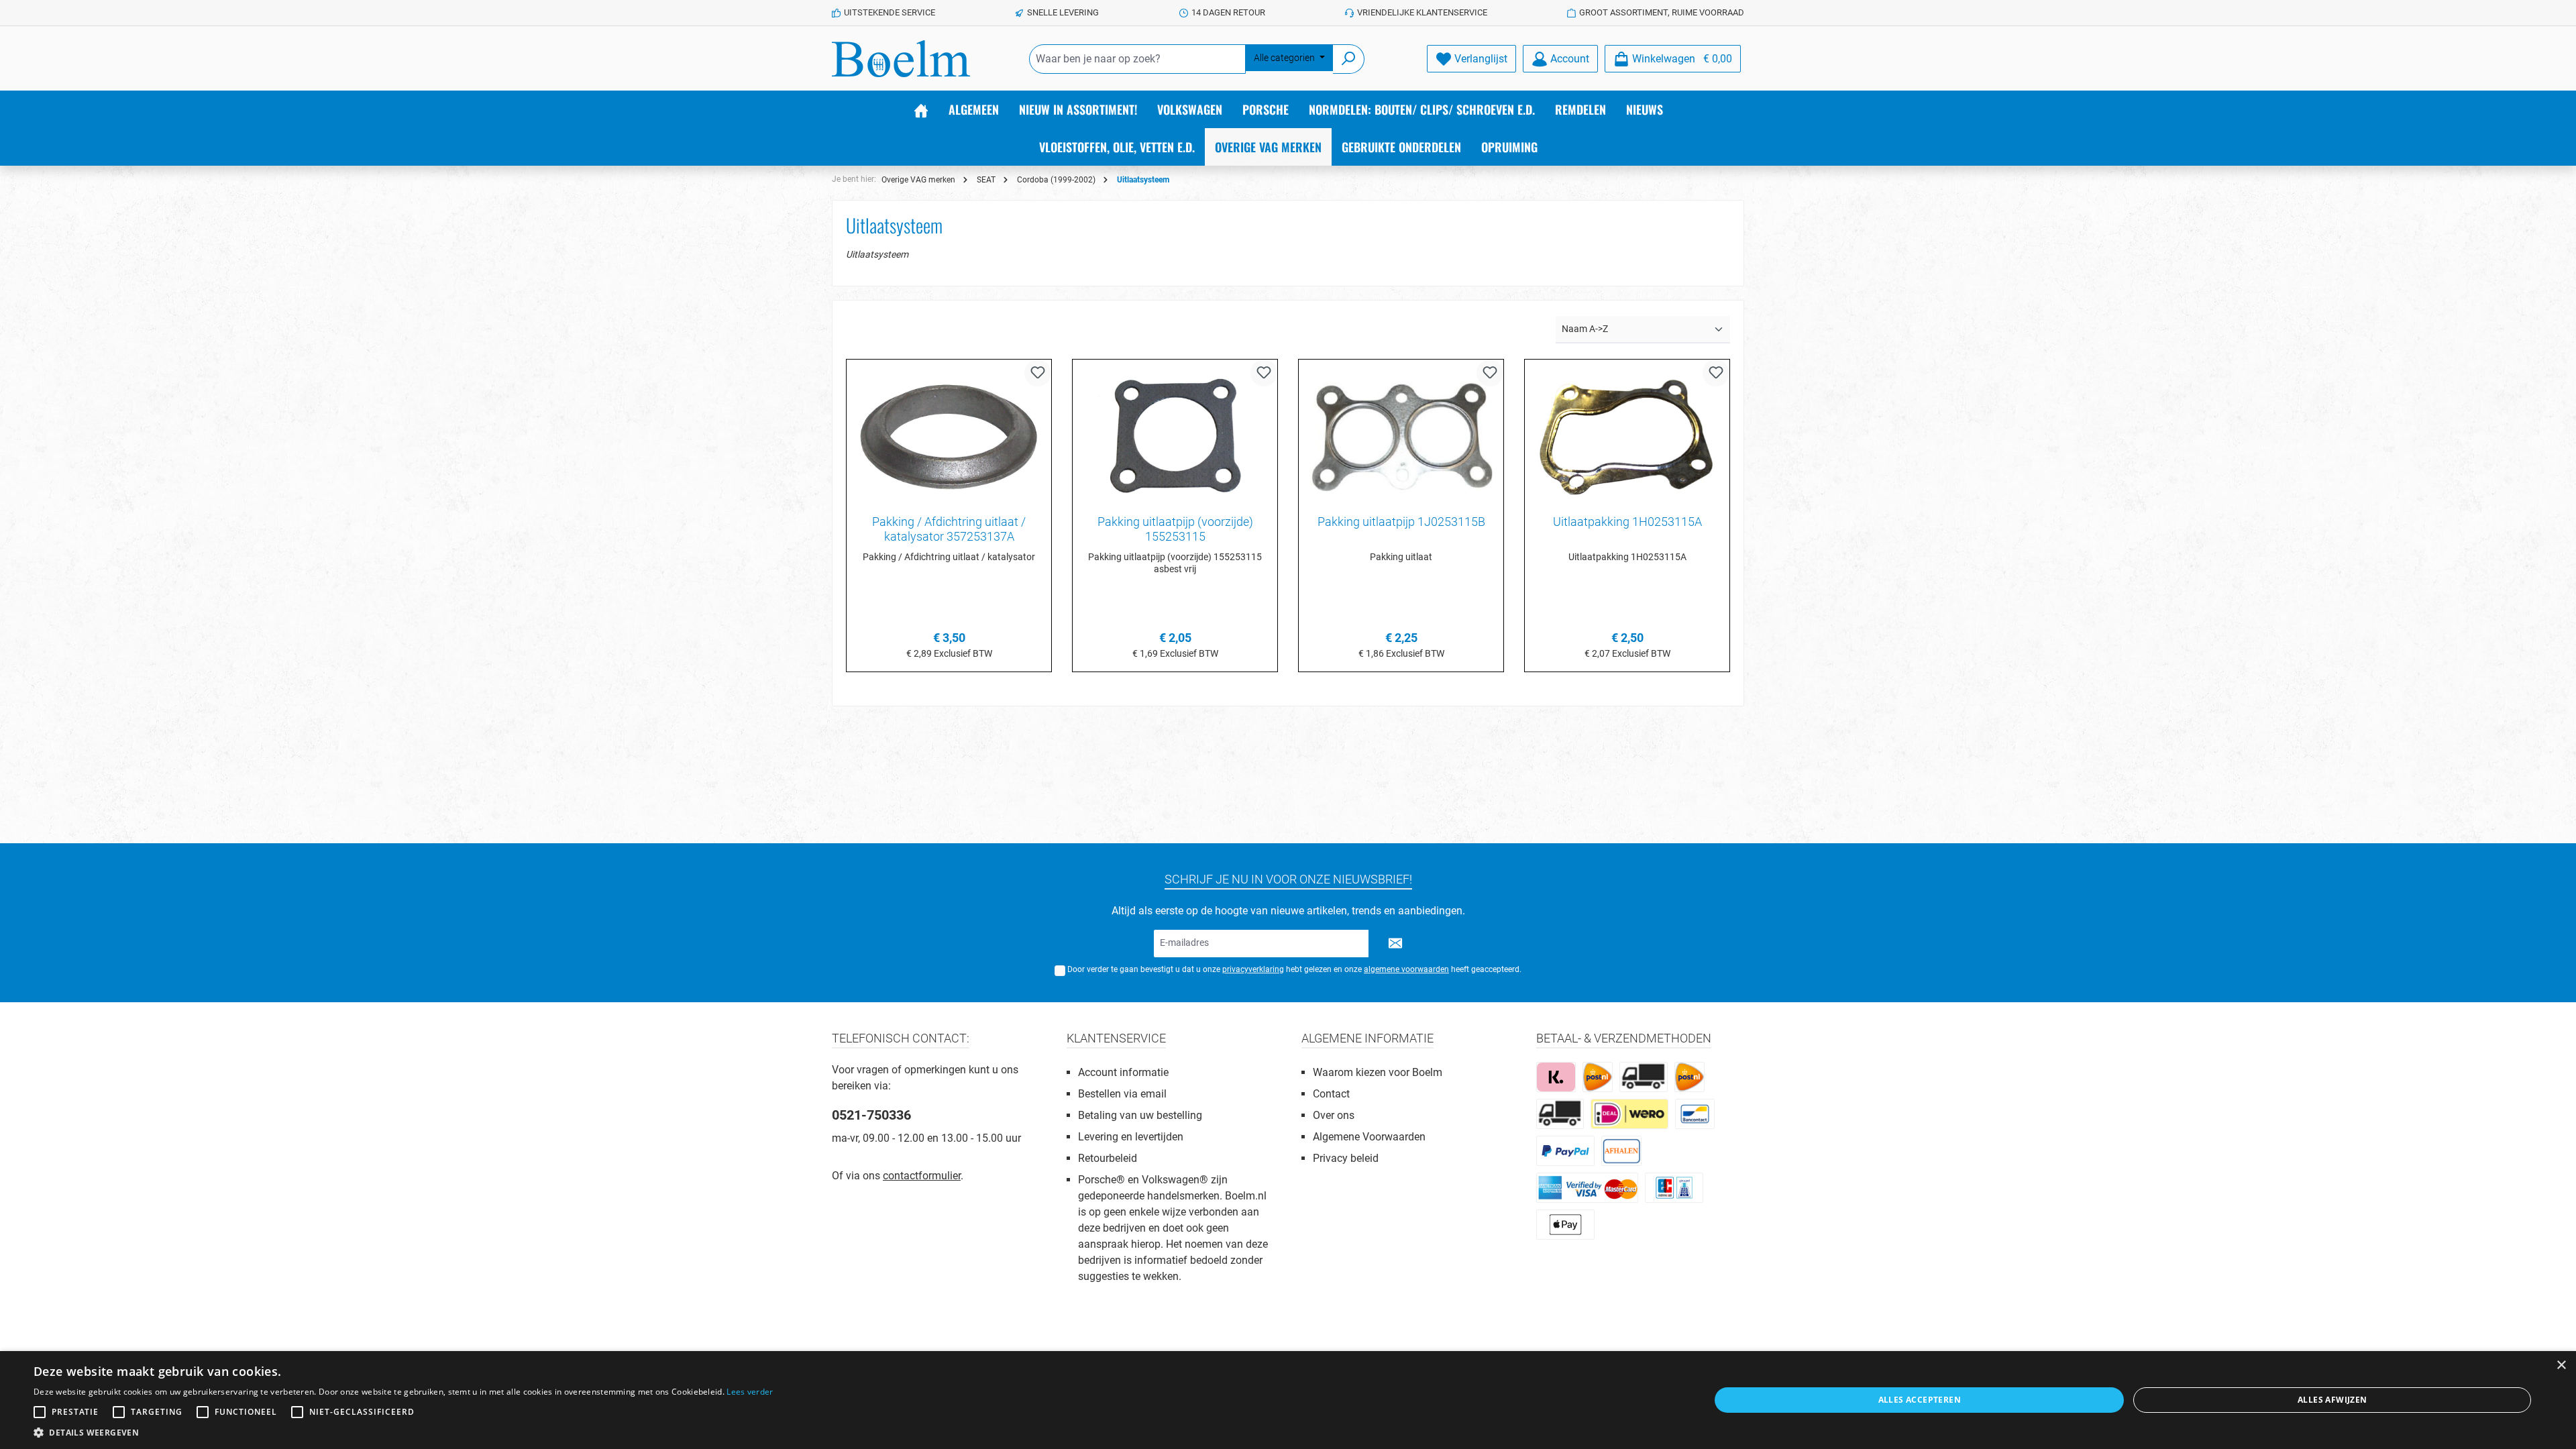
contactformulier (922, 1176)
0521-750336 (871, 1115)
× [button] (2561, 1365)
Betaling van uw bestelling (1140, 1115)
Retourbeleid (1108, 1158)
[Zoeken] (1349, 59)
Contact (1331, 1094)
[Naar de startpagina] (901, 59)
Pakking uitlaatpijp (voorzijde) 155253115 (1175, 529)
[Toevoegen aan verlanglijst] (1038, 373)
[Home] (921, 109)
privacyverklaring (1253, 969)
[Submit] (1395, 944)
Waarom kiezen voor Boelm (1378, 1072)
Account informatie (1123, 1072)
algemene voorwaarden (1406, 969)
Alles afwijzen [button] (2332, 1400)
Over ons (1334, 1115)
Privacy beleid (1346, 1158)
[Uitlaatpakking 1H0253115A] (1627, 437)
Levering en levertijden (1131, 1137)
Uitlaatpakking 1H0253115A (1627, 522)
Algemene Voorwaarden (1369, 1137)
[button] (404, 1432)
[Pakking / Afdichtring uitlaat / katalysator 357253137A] (949, 437)
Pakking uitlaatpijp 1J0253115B (1401, 522)
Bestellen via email (1122, 1094)
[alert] (1288, 1400)
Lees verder (750, 1392)
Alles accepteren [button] (1920, 1400)
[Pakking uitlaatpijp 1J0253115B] (1401, 437)
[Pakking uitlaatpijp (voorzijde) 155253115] (1175, 437)
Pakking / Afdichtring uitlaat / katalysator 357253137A (949, 529)
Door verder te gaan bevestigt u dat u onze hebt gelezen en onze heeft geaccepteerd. (1294, 969)
